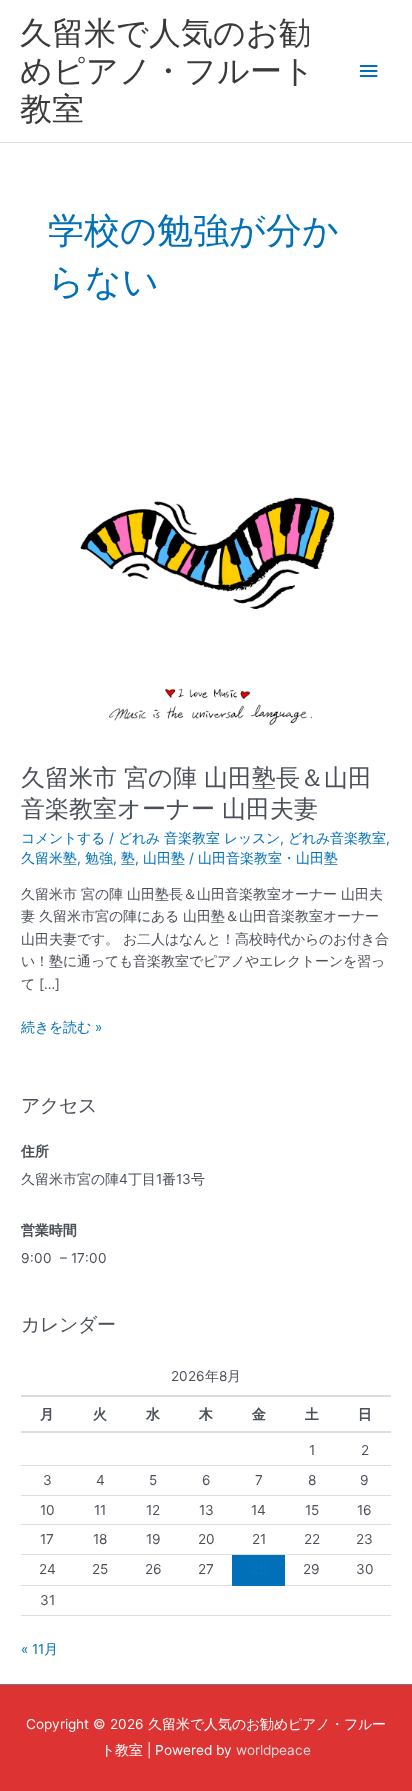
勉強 (99, 858)
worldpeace (273, 1750)
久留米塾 (49, 858)
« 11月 (39, 1649)
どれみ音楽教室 (337, 838)
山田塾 (164, 858)
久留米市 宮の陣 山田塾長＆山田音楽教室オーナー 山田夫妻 (196, 793)
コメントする (63, 838)
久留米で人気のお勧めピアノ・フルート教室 (167, 71)
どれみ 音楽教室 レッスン (199, 838)
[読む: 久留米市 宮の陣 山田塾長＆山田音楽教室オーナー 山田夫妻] (206, 556)
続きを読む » (61, 1025)
